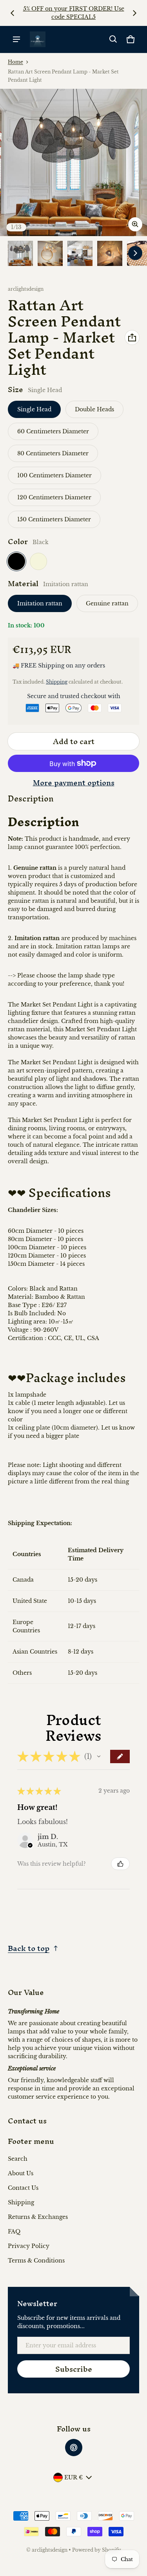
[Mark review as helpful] (120, 1864)
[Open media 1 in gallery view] (20, 253)
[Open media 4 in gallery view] (110, 253)
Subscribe (74, 2369)
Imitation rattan (40, 603)
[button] (113, 39)
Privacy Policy (29, 2246)
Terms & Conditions (36, 2261)
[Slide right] (134, 13)
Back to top (29, 1948)
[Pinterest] (74, 2448)
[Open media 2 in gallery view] (50, 253)
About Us (21, 2173)
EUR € (73, 2477)
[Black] (16, 561)
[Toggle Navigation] (16, 39)
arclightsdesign (50, 2550)
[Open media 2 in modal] (73, 162)
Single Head (34, 409)
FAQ (14, 2231)
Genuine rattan (107, 603)
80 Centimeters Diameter (53, 453)
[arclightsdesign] (38, 39)
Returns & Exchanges (38, 2217)
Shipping (57, 682)
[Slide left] (13, 13)
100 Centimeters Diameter (54, 475)
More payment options (74, 783)
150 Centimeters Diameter (54, 519)
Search (18, 2159)
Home (15, 62)
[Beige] (38, 561)
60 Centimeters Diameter (53, 431)
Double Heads (94, 409)
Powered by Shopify (97, 2550)
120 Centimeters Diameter (54, 497)
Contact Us (23, 2188)
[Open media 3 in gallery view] (80, 253)
